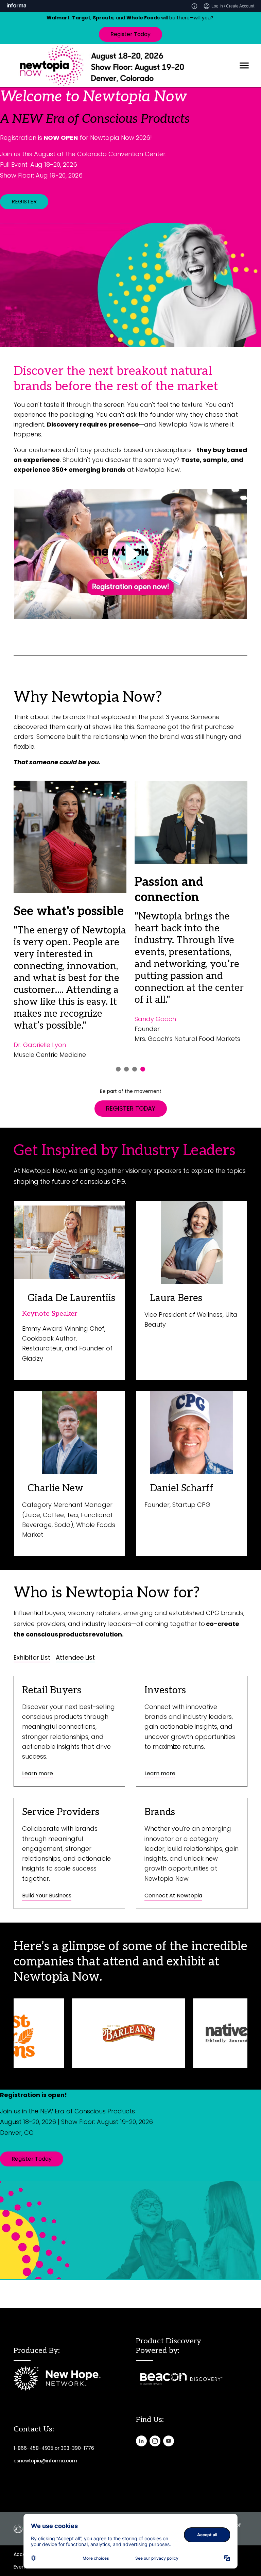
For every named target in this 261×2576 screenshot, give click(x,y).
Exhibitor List (32, 1658)
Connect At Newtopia (173, 1896)
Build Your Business (47, 1896)
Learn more (38, 1773)
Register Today (130, 34)
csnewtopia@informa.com (45, 2461)
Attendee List (75, 1658)
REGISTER (24, 202)
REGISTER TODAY (131, 1108)
